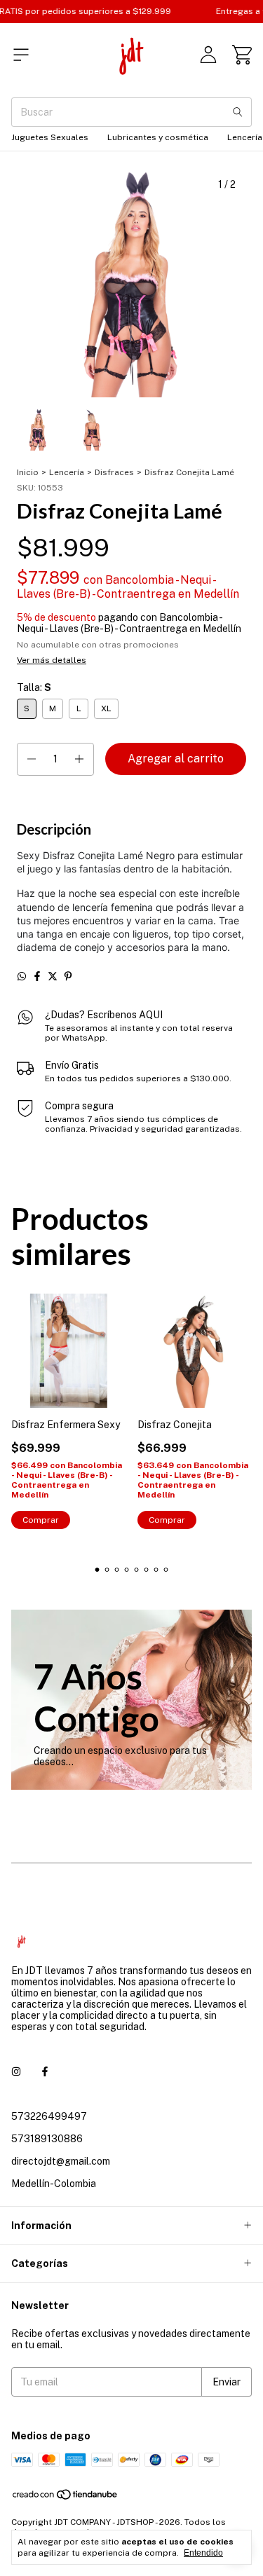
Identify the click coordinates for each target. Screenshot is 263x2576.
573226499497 (49, 2116)
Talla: (34, 687)
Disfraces (114, 472)
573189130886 (47, 2139)
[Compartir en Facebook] (37, 976)
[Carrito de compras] (242, 55)
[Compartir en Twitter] (53, 976)
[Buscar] (238, 112)
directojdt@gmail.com (61, 2161)
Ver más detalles (52, 660)
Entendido (203, 2553)
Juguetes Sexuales (50, 137)
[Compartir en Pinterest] (68, 976)
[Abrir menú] (21, 55)
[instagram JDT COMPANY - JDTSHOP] (16, 2071)
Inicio (28, 472)
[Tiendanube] (66, 2498)
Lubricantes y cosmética (158, 137)
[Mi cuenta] (208, 55)
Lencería (67, 472)
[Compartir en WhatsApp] (22, 976)
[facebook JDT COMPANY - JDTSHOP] (45, 2071)
